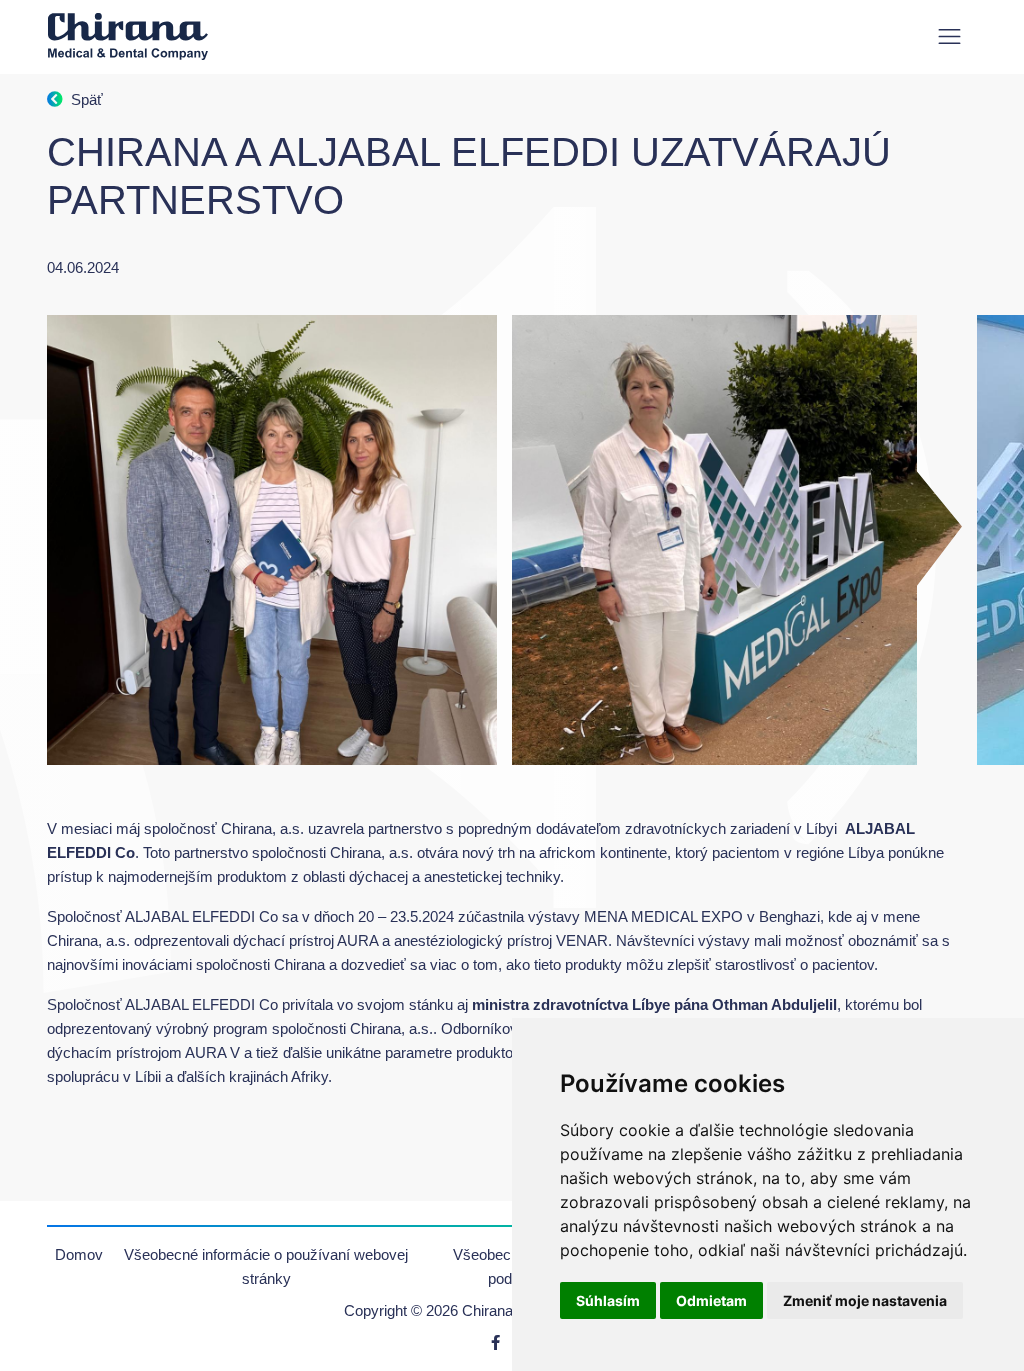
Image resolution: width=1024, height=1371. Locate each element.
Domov (79, 1254)
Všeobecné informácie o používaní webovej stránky (266, 1266)
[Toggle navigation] (949, 36)
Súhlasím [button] (608, 1300)
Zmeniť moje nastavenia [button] (865, 1300)
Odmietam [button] (711, 1300)
